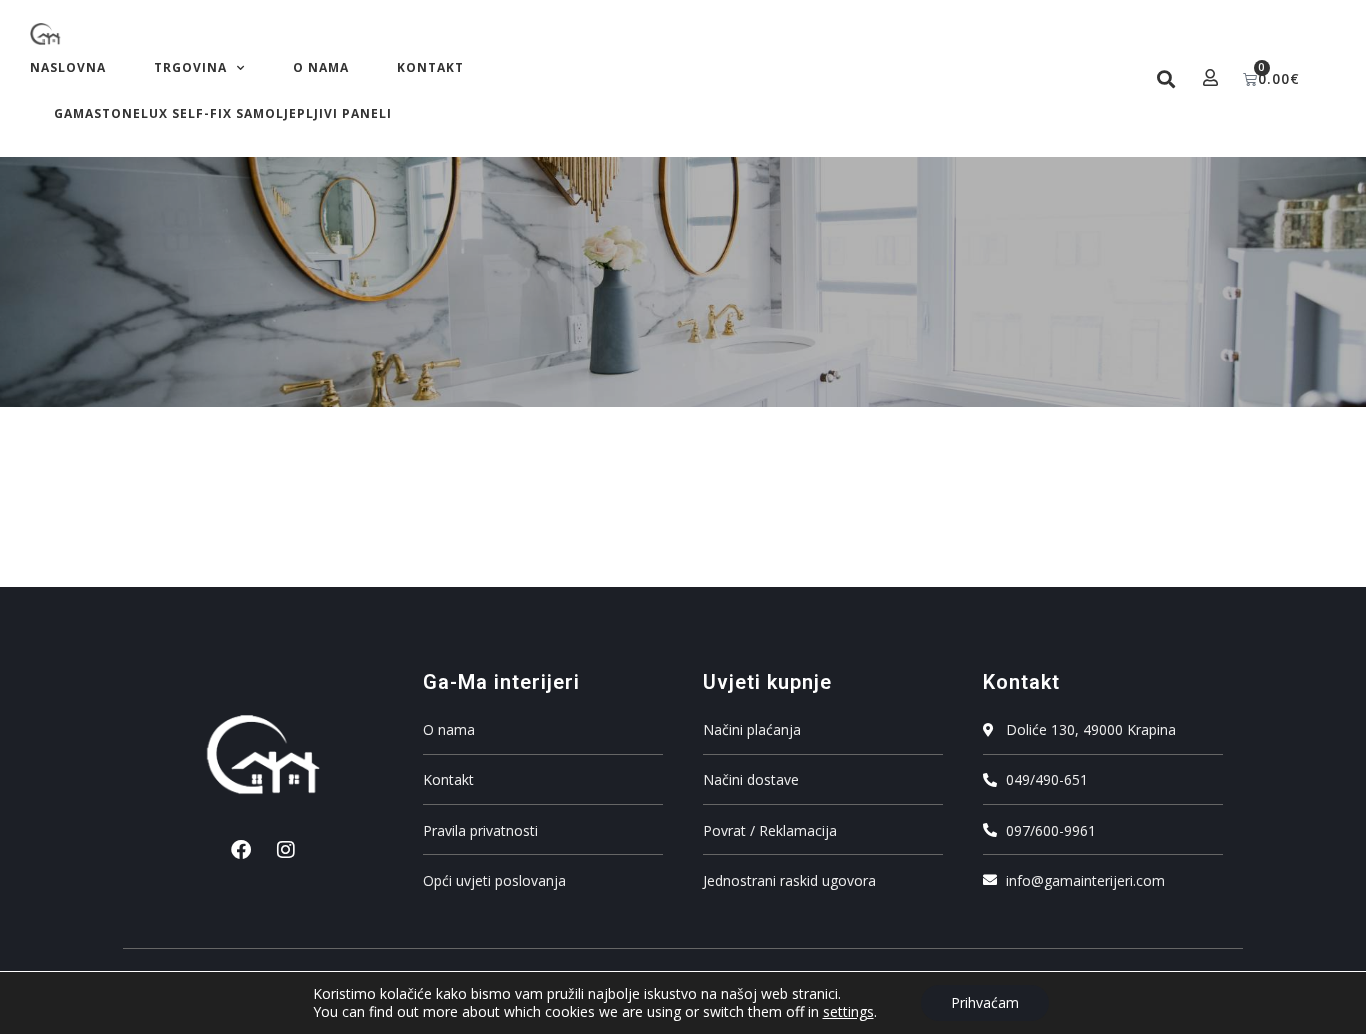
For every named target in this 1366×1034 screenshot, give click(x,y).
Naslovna (68, 67)
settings (848, 1012)
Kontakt (430, 67)
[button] (1166, 78)
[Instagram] (286, 850)
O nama (321, 67)
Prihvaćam (985, 1002)
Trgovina (190, 67)
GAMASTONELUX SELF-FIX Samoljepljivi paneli (223, 113)
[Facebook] (241, 850)
